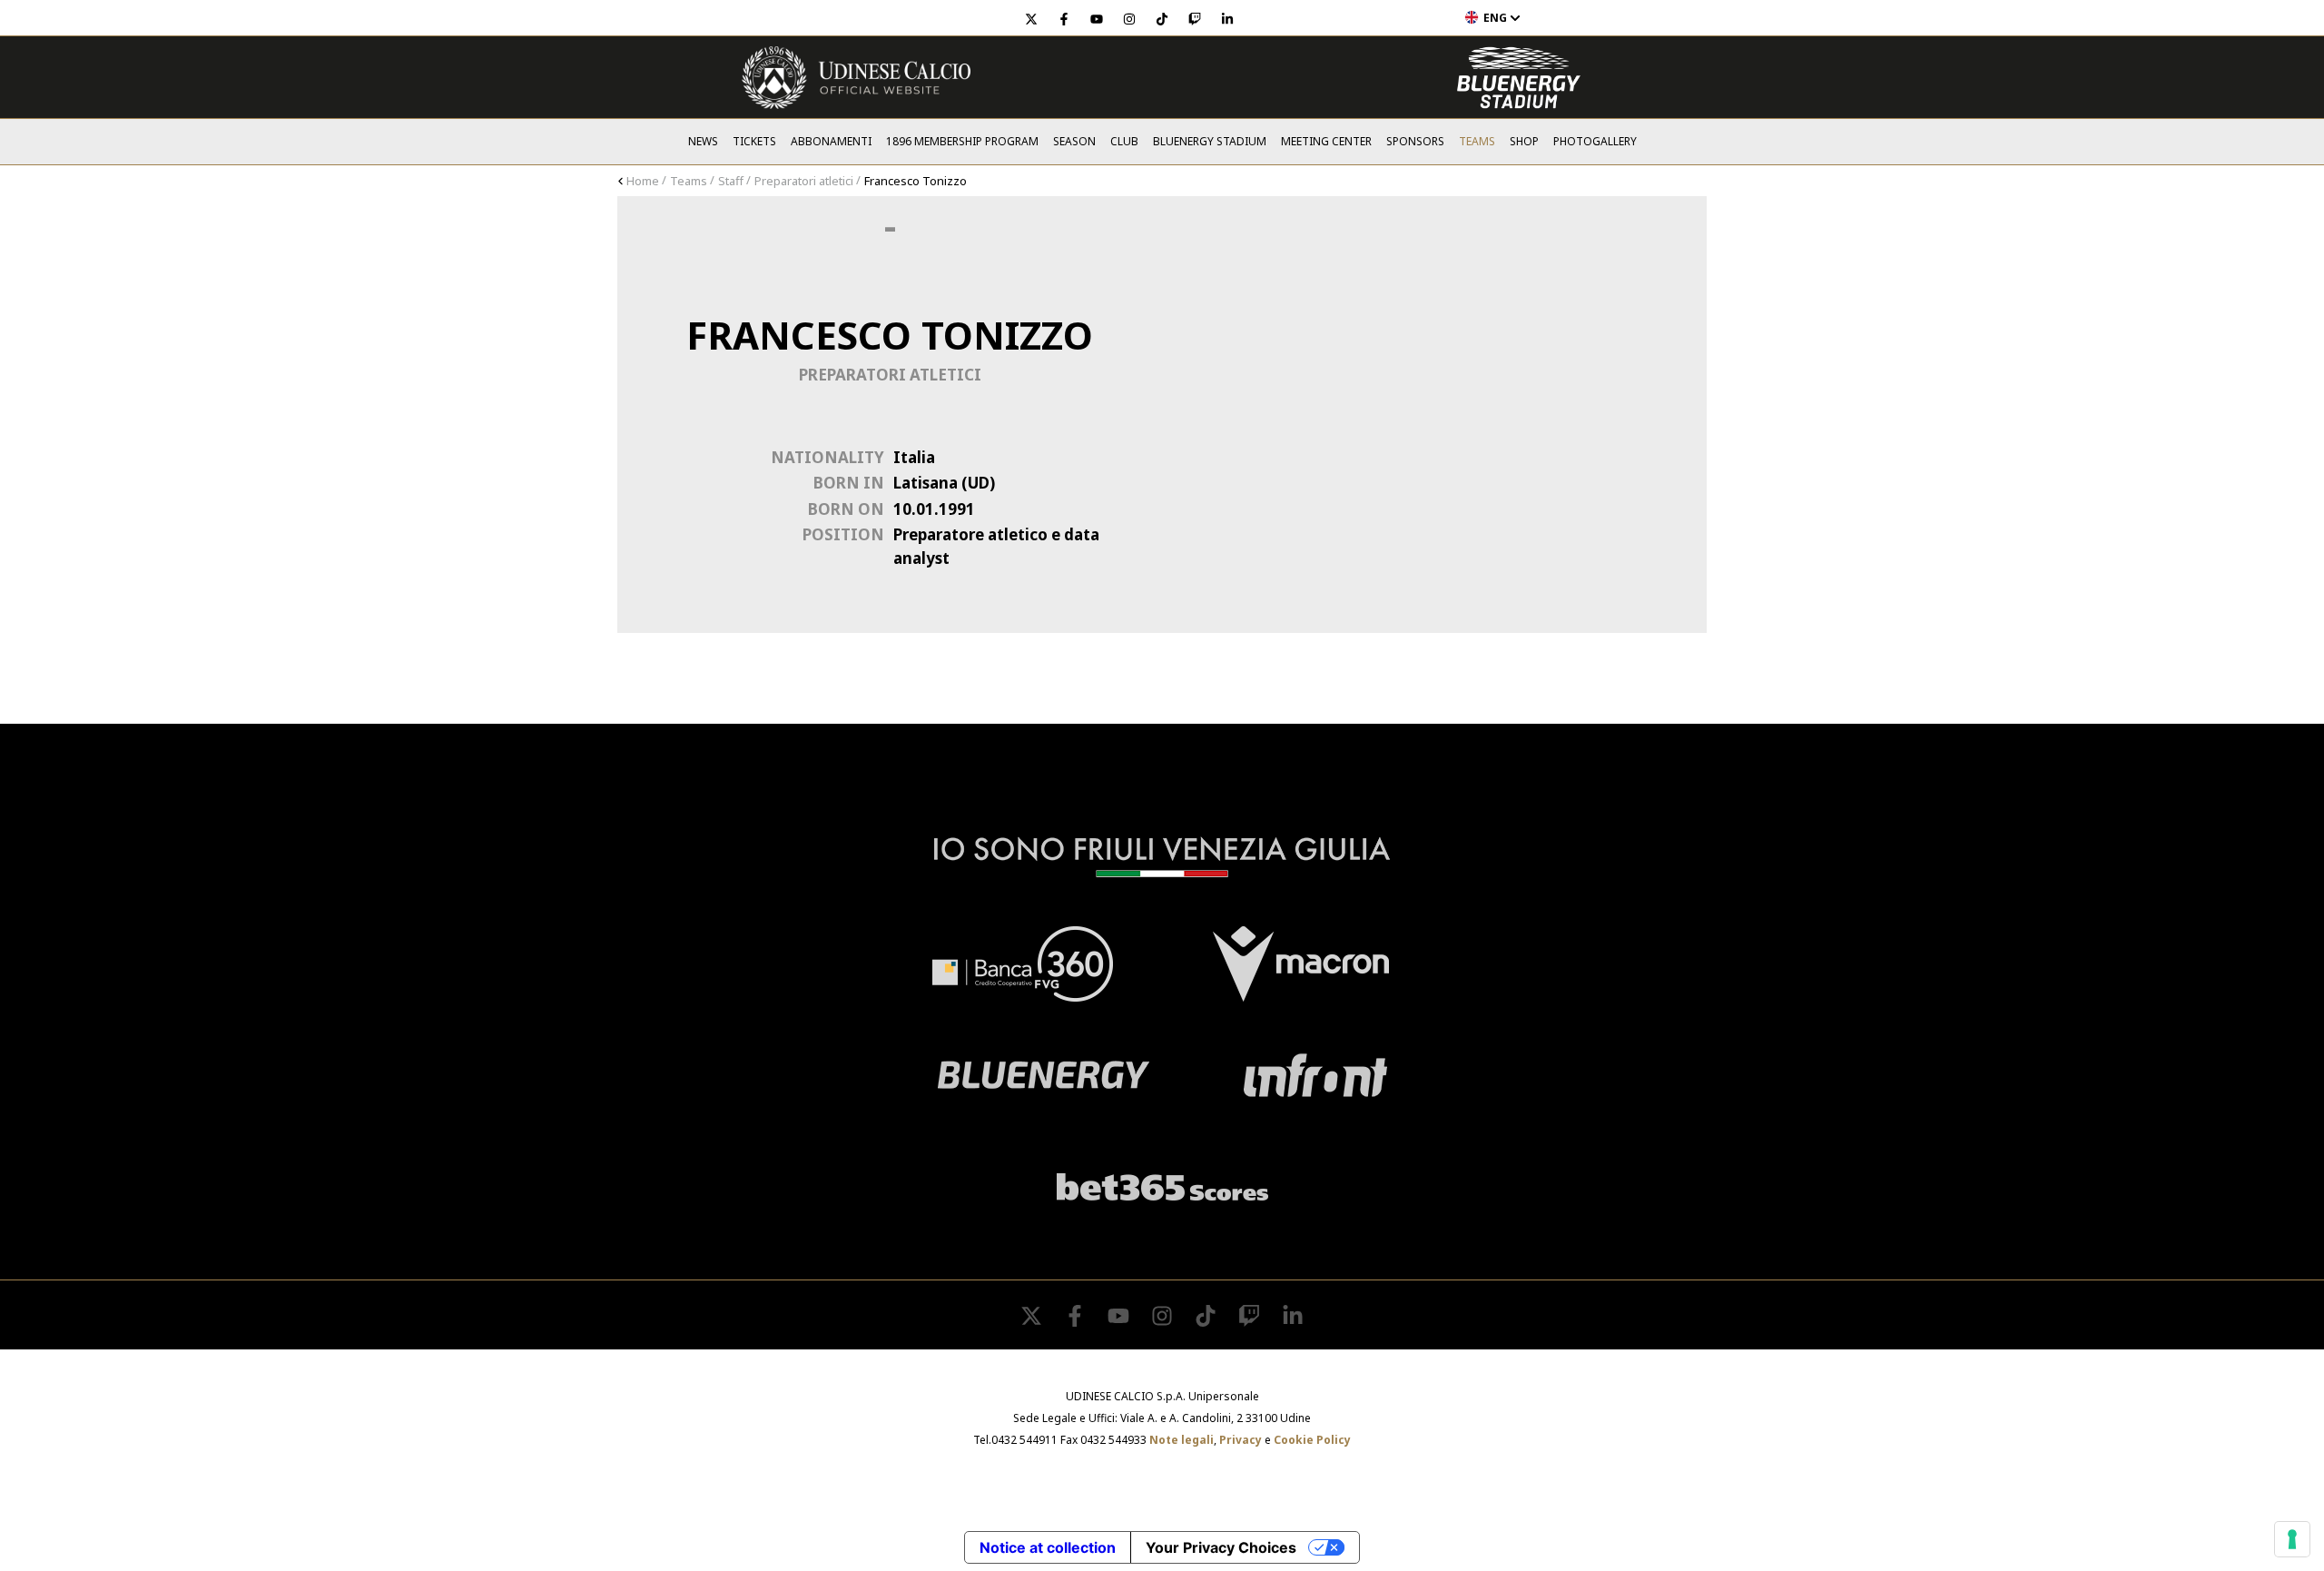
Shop (1524, 141)
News (703, 141)
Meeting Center (1326, 141)
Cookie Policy (1312, 1440)
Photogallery (1595, 141)
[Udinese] (856, 78)
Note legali (1182, 1440)
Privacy (1241, 1440)
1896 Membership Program (962, 141)
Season (1074, 141)
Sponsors (1415, 141)
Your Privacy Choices (1221, 1547)
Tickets (754, 141)
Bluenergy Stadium (1210, 141)
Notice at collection (1048, 1547)
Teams (1477, 141)
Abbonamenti (831, 141)
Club (1124, 141)
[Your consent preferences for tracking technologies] (2292, 1539)
